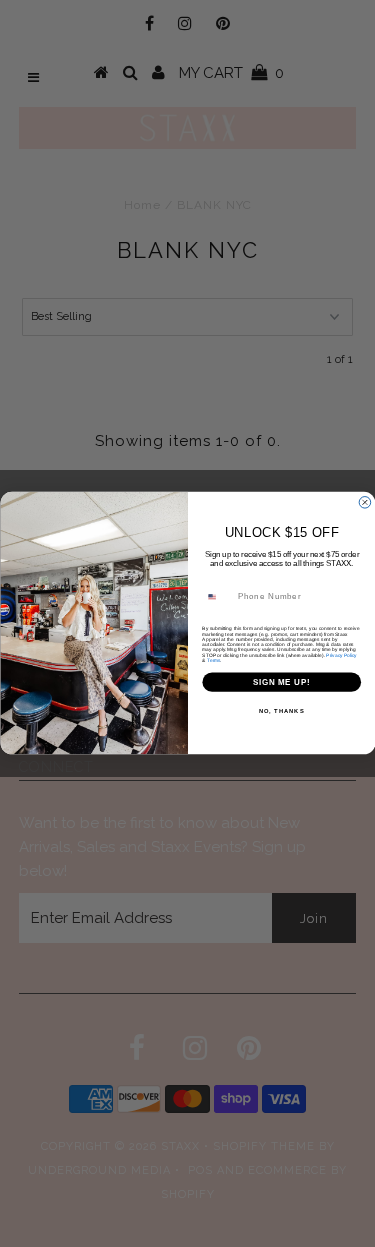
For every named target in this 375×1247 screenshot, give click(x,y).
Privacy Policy (341, 655)
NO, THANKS (281, 711)
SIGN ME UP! (281, 682)
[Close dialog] (365, 503)
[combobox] (217, 597)
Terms (213, 660)
